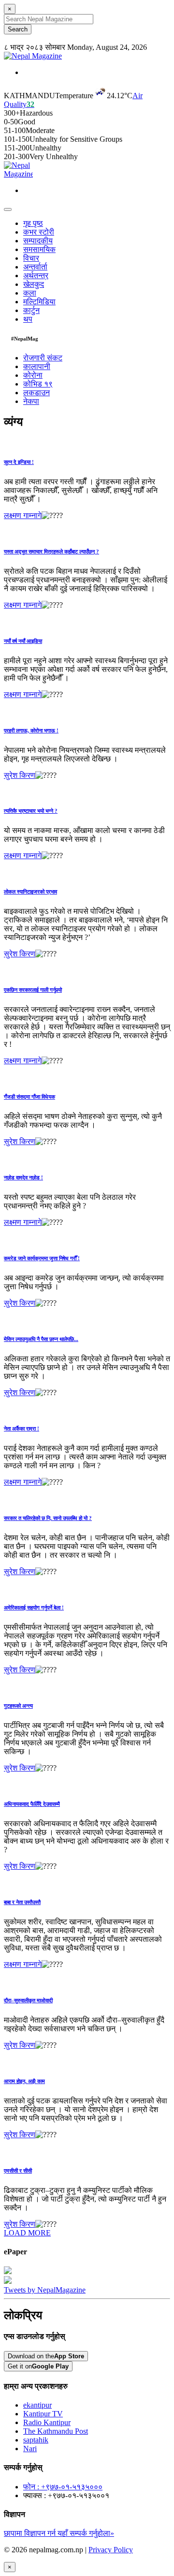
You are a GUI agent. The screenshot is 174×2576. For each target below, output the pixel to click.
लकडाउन (36, 393)
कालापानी (37, 366)
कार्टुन (31, 310)
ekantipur (37, 2405)
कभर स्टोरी (39, 232)
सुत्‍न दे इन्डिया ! (19, 462)
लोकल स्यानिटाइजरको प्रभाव (30, 892)
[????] (52, 516)
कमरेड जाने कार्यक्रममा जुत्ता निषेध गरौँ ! (42, 1258)
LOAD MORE (27, 2233)
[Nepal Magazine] (33, 56)
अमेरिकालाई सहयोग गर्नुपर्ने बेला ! (34, 1608)
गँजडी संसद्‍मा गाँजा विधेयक (29, 1097)
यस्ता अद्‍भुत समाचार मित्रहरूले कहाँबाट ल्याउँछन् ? (51, 551)
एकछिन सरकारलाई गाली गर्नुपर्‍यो (33, 990)
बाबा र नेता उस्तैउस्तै (22, 1902)
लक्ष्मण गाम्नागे (23, 515)
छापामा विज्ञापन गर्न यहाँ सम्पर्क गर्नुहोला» (59, 2533)
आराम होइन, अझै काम (24, 2081)
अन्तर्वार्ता (35, 267)
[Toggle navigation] (8, 209)
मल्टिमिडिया (39, 302)
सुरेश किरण (20, 775)
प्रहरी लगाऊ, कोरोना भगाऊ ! (31, 730)
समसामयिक (39, 249)
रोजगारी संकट (43, 358)
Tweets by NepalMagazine (45, 2290)
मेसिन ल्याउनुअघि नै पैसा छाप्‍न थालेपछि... (41, 1339)
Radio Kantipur (47, 2422)
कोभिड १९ (38, 384)
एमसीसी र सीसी (18, 2171)
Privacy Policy (111, 2550)
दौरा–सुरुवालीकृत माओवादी (28, 2000)
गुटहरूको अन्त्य (18, 1706)
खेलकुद (34, 284)
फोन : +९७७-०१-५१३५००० (63, 2487)
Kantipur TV (43, 2414)
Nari (30, 2449)
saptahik (36, 2440)
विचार (31, 258)
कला (30, 293)
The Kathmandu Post (56, 2431)
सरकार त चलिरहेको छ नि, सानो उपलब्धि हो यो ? (48, 1518)
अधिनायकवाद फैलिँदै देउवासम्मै (32, 1804)
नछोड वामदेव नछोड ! (23, 1177)
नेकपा (31, 401)
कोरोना (33, 375)
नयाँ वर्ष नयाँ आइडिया (23, 641)
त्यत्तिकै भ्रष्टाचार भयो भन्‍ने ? (31, 811)
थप (28, 319)
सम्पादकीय (38, 241)
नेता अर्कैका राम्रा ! (22, 1429)
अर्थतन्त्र (36, 275)
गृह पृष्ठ (33, 223)
